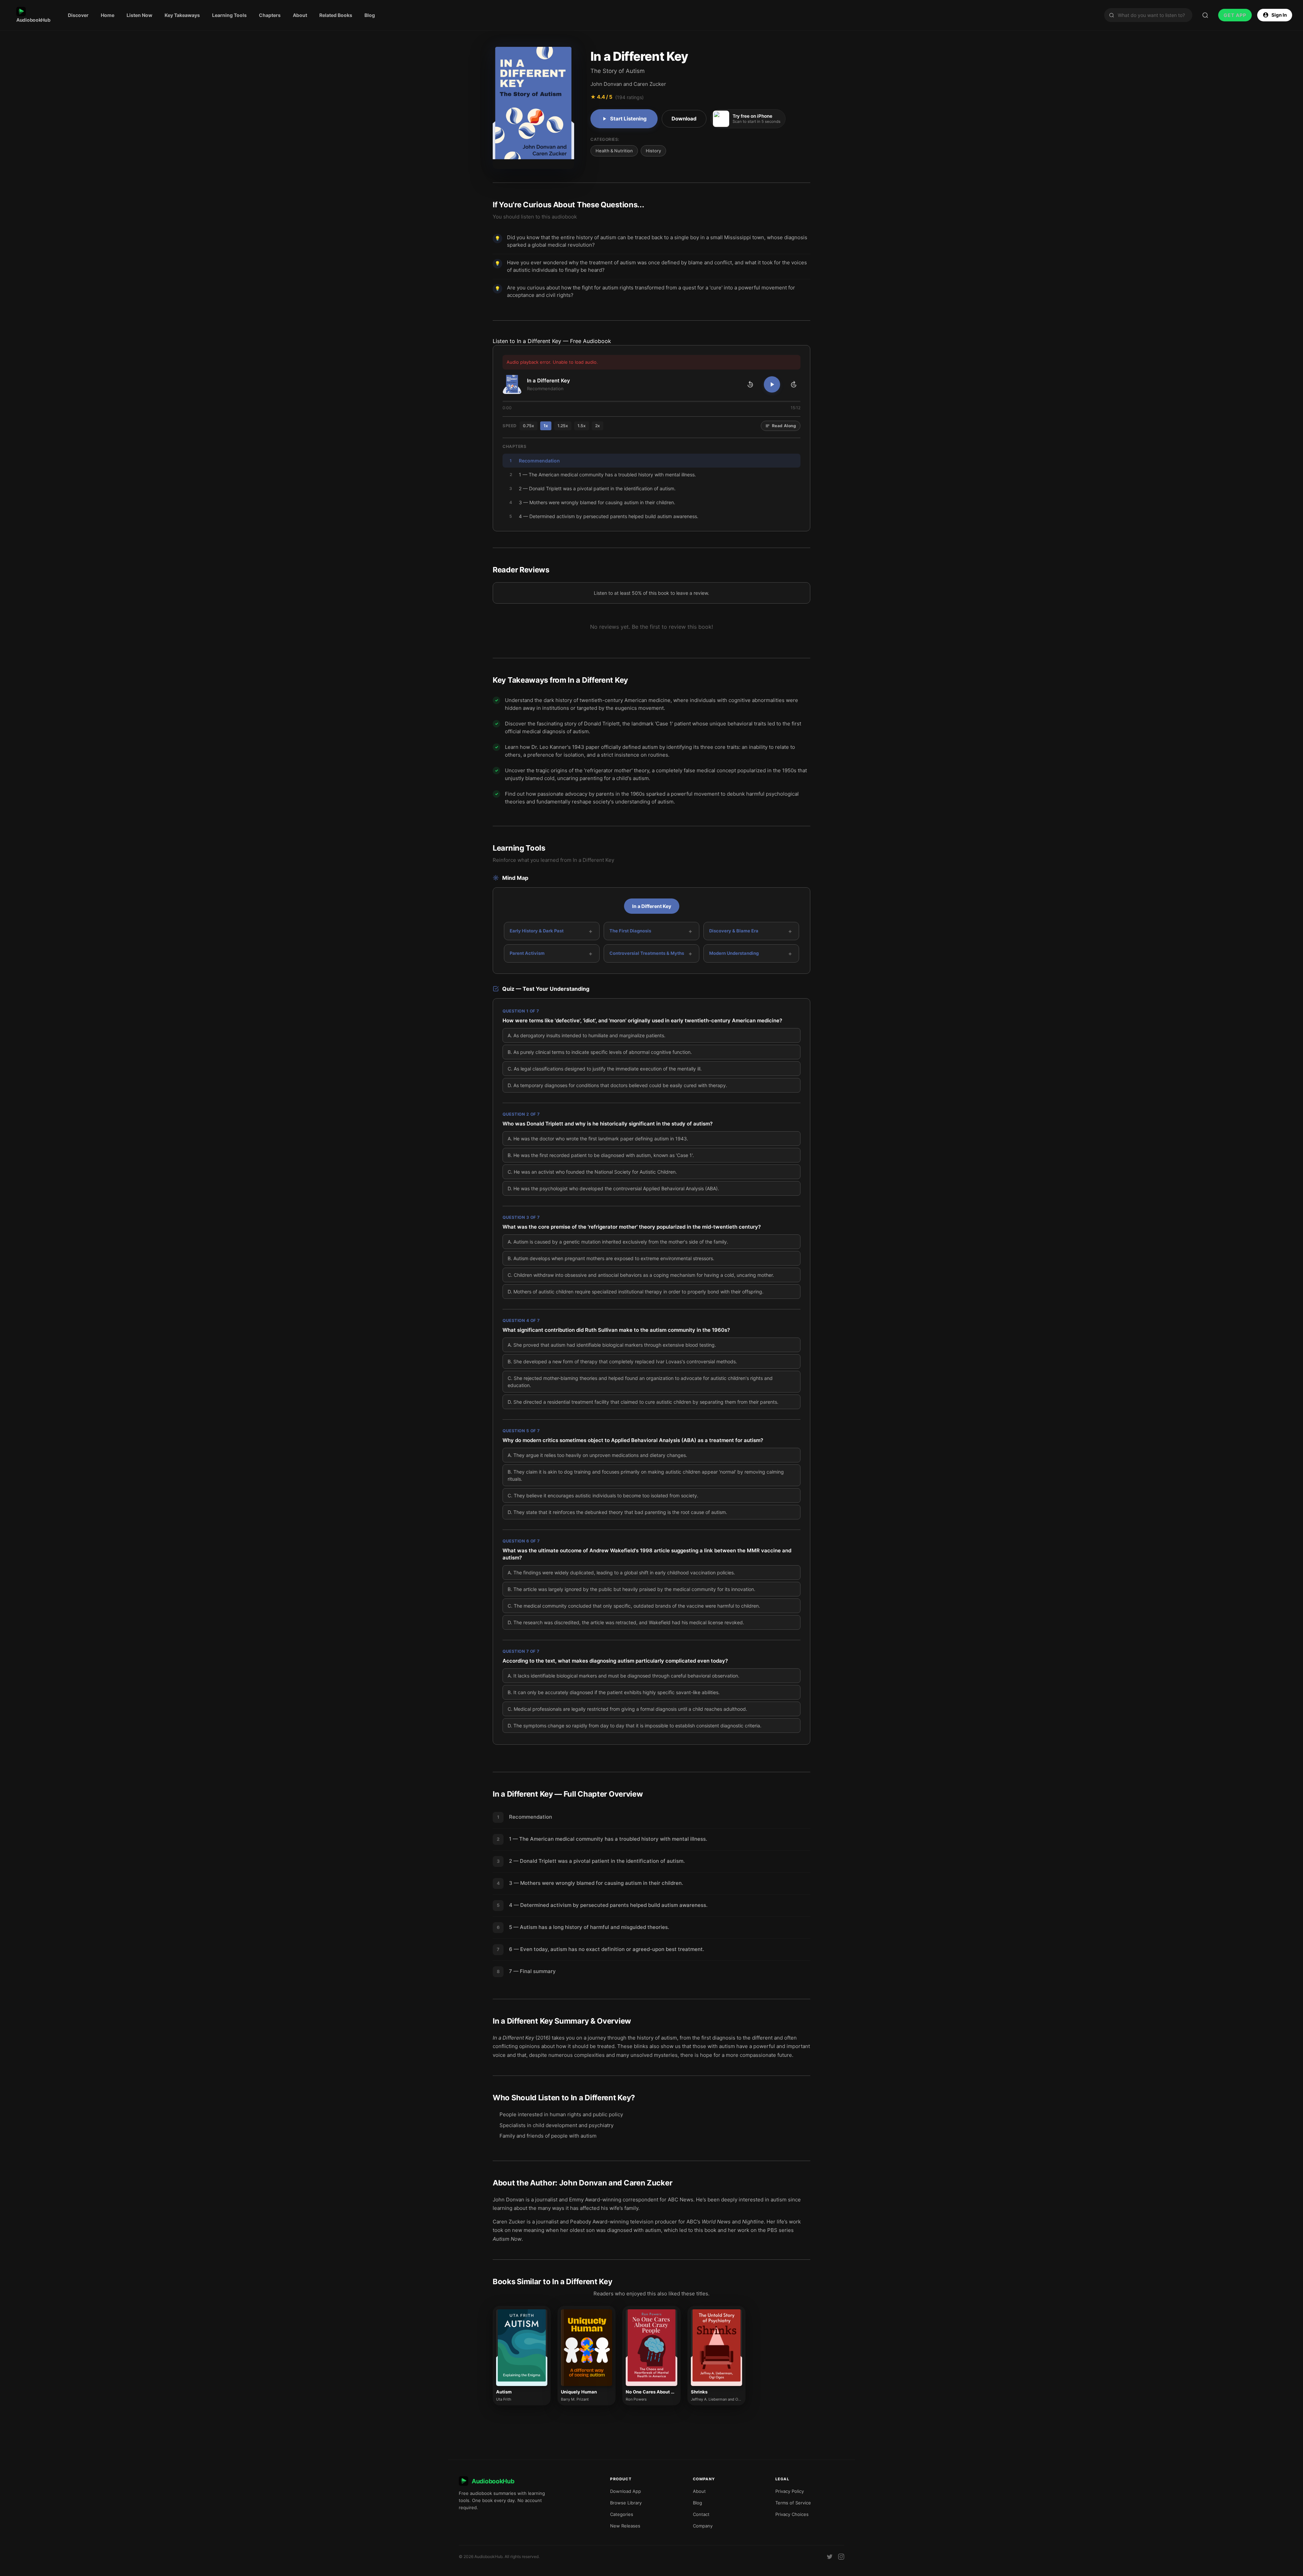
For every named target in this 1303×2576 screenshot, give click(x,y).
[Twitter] (830, 2557)
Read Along (784, 426)
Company (703, 2526)
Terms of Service (793, 2503)
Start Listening (628, 119)
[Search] (1205, 15)
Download (684, 119)
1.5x (582, 426)
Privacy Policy (790, 2491)
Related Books (336, 15)
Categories (622, 2514)
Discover (78, 15)
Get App (1235, 15)
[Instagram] (841, 2557)
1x (546, 426)
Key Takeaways (182, 15)
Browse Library (626, 2503)
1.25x (563, 426)
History (653, 151)
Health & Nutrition (614, 151)
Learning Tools (229, 15)
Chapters (270, 15)
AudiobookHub (33, 20)
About (300, 15)
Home (108, 15)
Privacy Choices (792, 2514)
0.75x (528, 426)
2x (598, 426)
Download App (626, 2491)
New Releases (625, 2526)
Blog (370, 15)
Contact (701, 2514)
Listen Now (139, 15)
